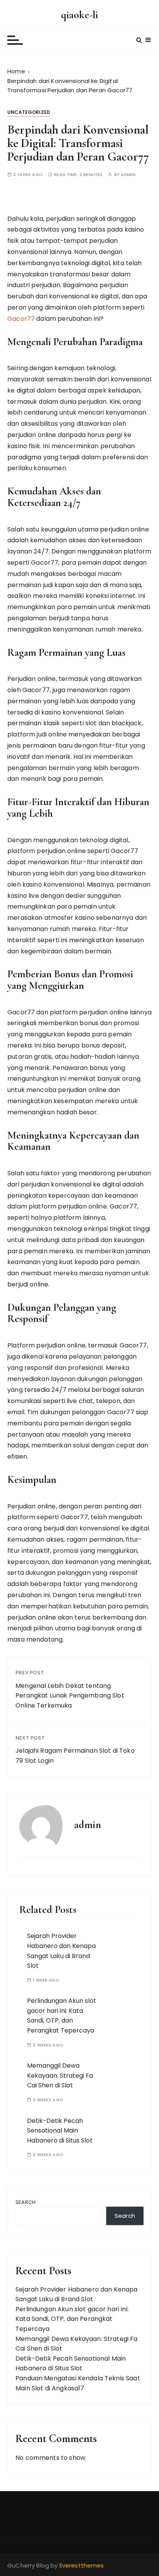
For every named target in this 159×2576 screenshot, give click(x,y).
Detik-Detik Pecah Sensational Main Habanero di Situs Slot (60, 2131)
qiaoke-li (79, 15)
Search (25, 2202)
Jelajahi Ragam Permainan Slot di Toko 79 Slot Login (75, 1756)
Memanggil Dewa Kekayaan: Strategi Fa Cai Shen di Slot (60, 2075)
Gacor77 (21, 319)
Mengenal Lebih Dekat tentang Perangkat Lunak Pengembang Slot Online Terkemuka (70, 1696)
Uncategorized (29, 112)
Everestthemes (82, 2565)
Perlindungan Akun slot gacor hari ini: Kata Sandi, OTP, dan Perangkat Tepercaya (62, 2016)
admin (128, 175)
